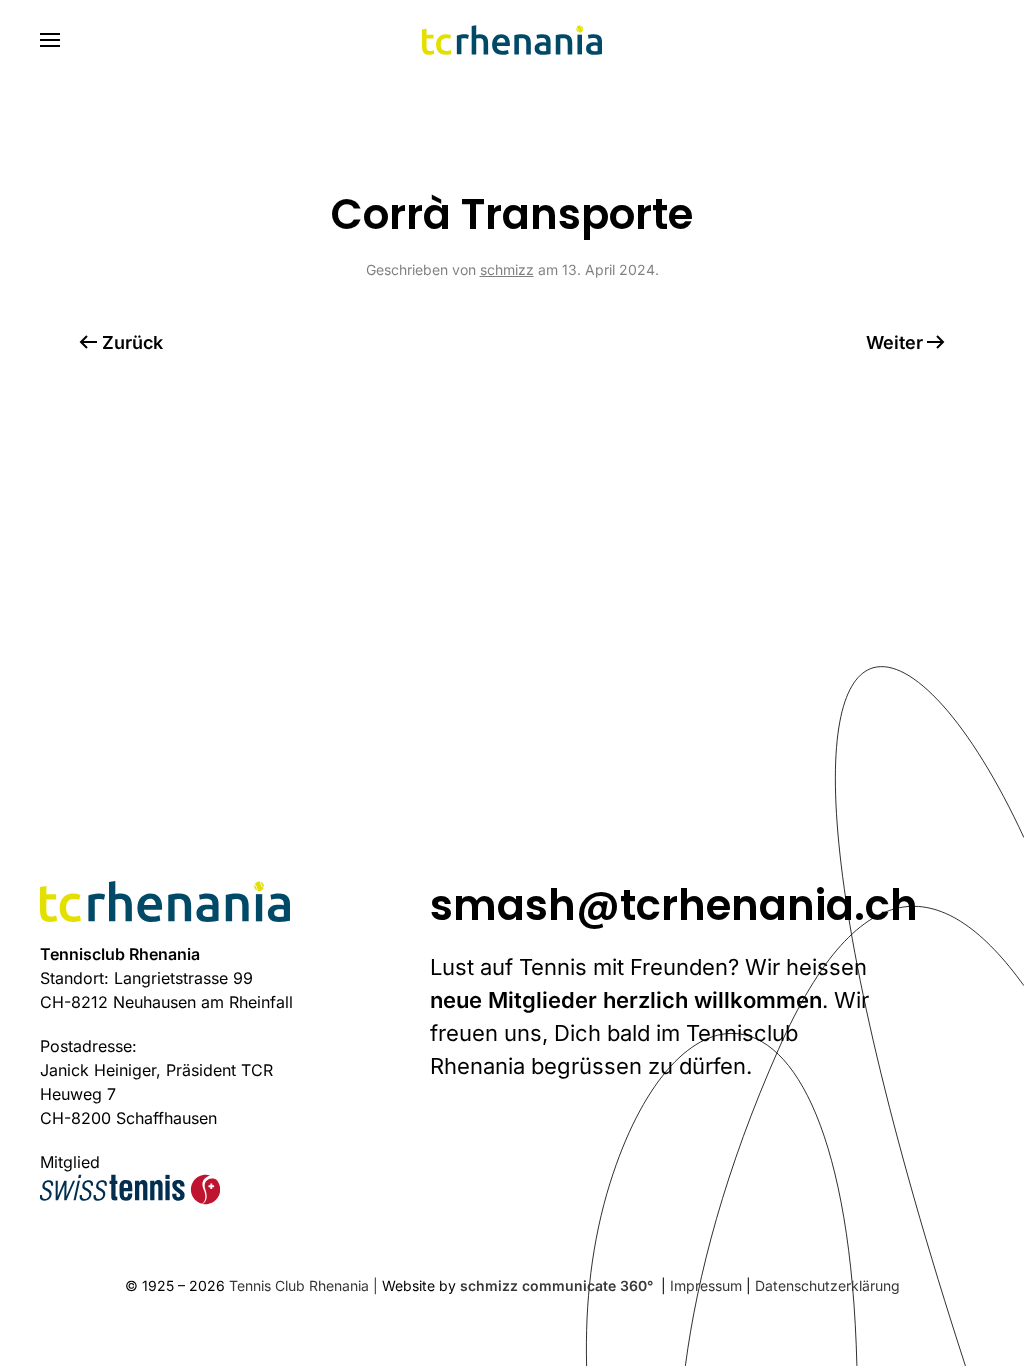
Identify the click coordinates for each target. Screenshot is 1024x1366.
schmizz (507, 269)
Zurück (132, 342)
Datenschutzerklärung (827, 1285)
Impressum (706, 1285)
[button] (50, 40)
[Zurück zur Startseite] (512, 40)
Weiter (894, 342)
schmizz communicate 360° (558, 1285)
